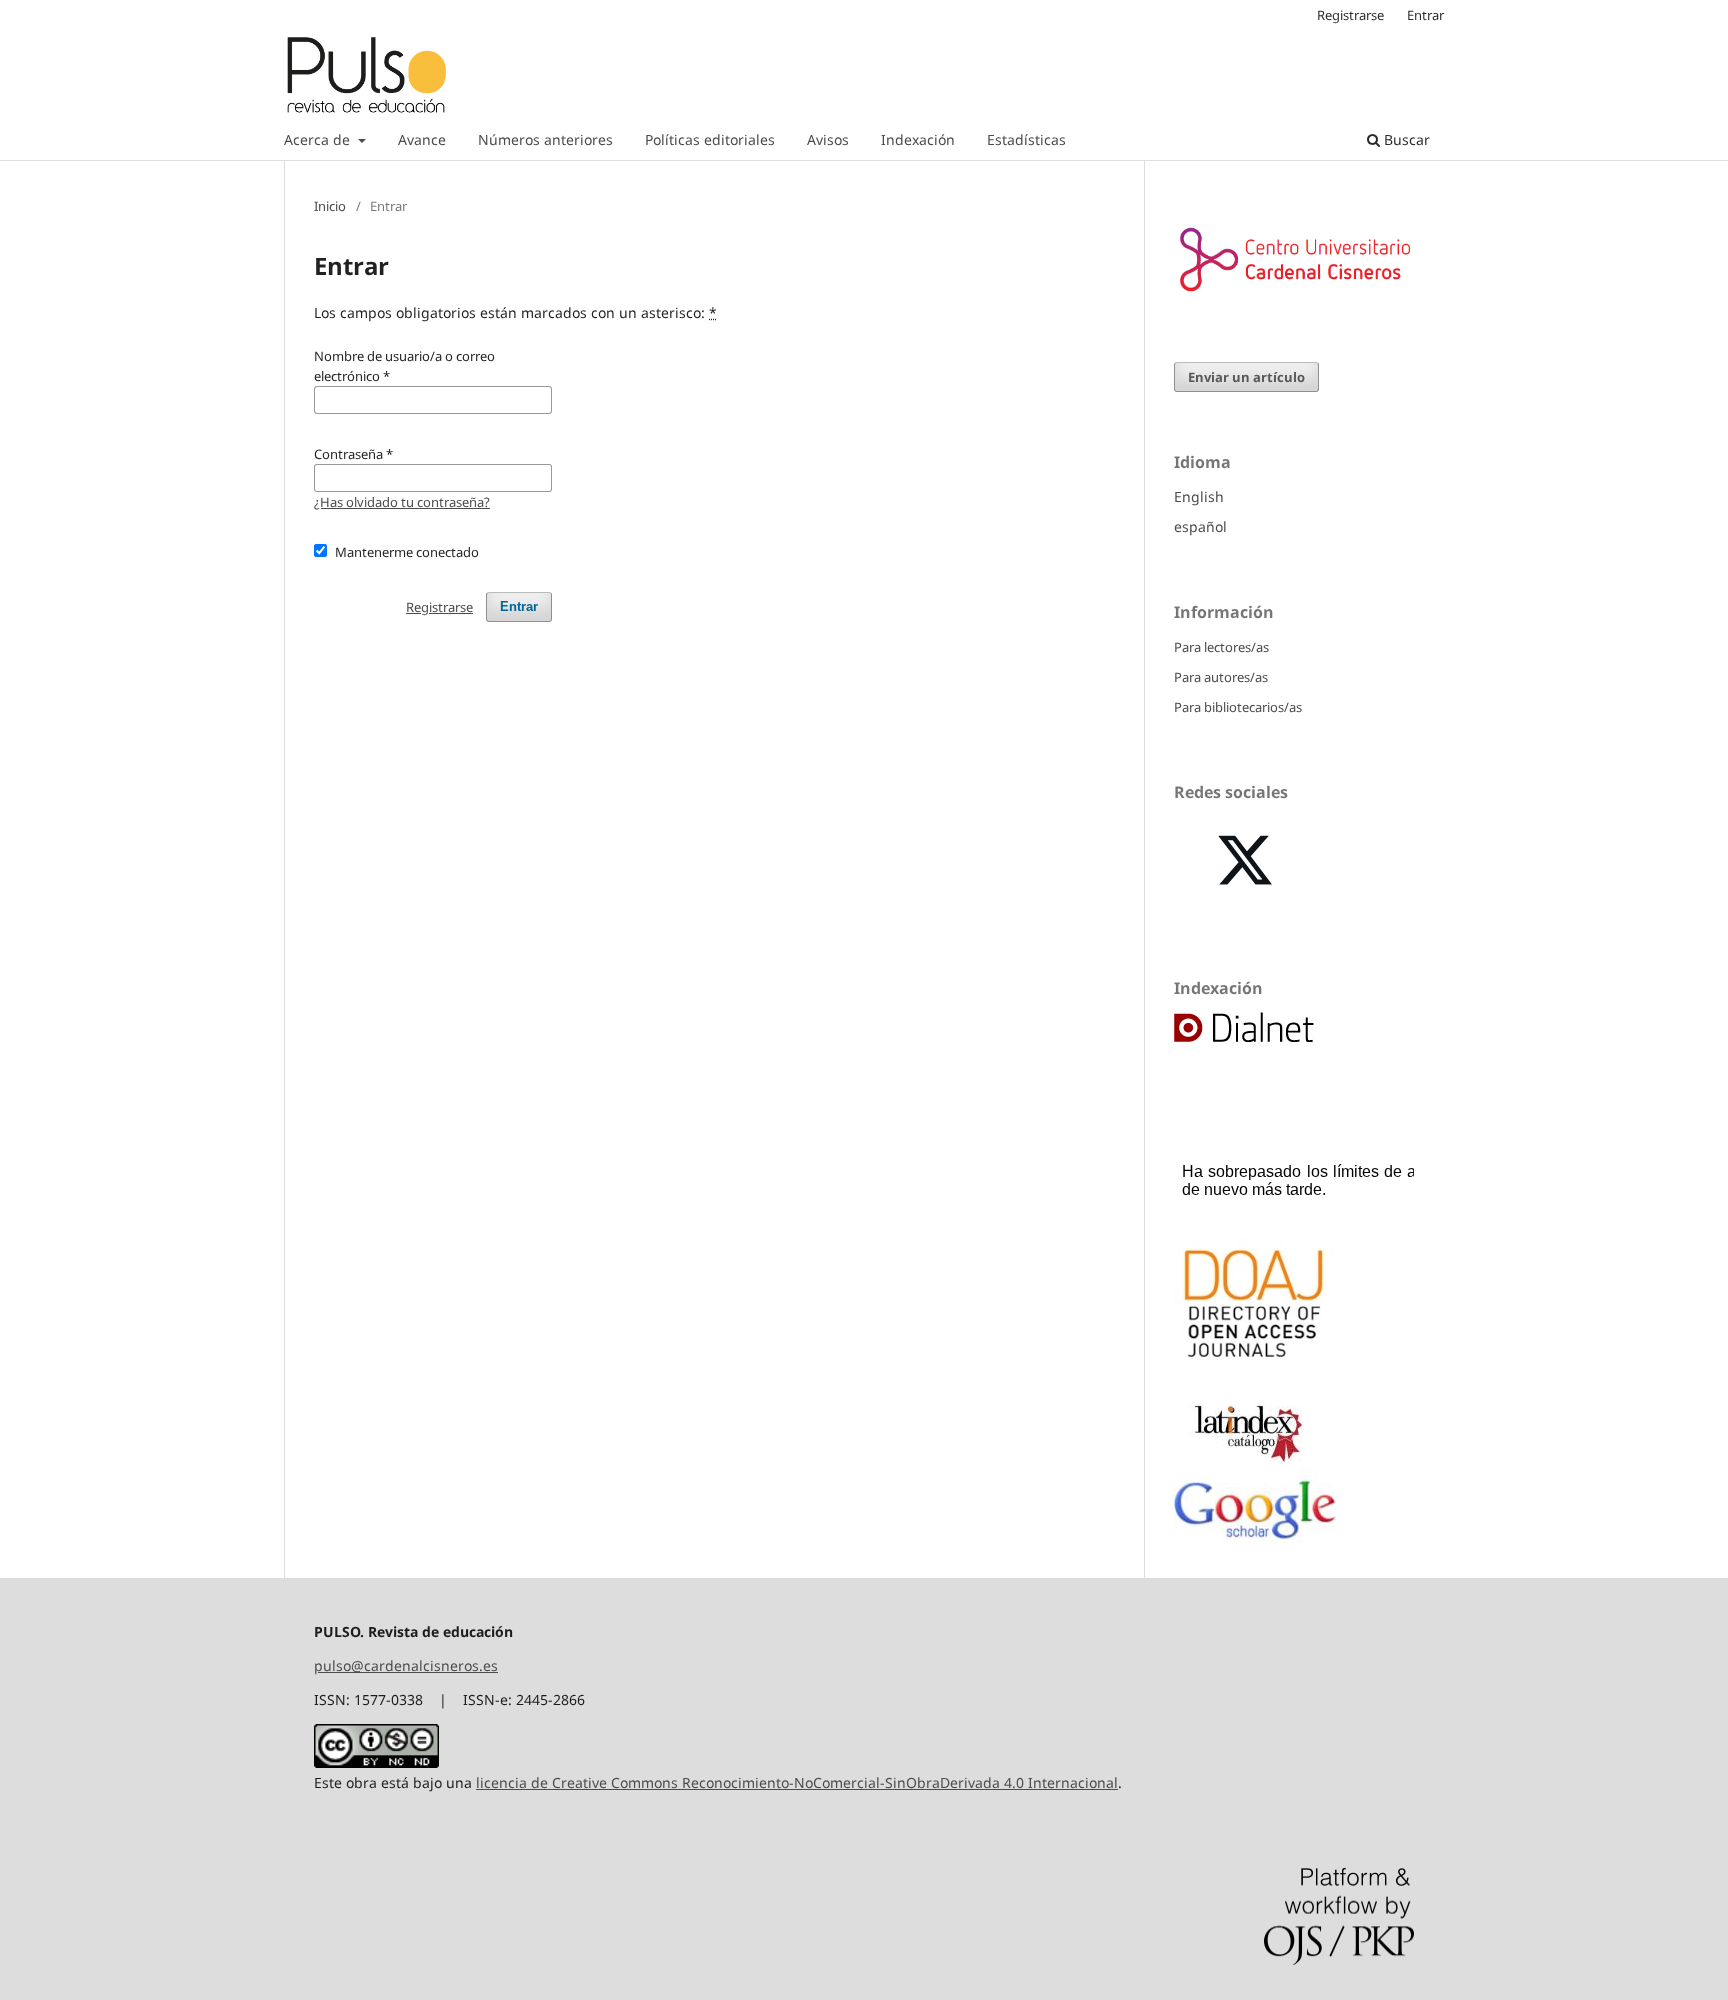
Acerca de (319, 139)
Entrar (1425, 15)
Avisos (828, 139)
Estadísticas (1026, 139)
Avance (422, 139)
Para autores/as (1221, 677)
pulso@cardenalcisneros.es (406, 1665)
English (1199, 496)
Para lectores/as (1221, 647)
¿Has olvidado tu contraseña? (402, 502)
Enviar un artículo (1246, 377)
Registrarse (1350, 15)
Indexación (918, 139)
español (1200, 526)
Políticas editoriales (710, 139)
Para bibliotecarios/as (1238, 707)
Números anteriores (545, 139)
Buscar (1405, 139)
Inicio (330, 206)
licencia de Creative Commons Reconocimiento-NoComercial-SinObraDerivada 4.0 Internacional (797, 1782)
